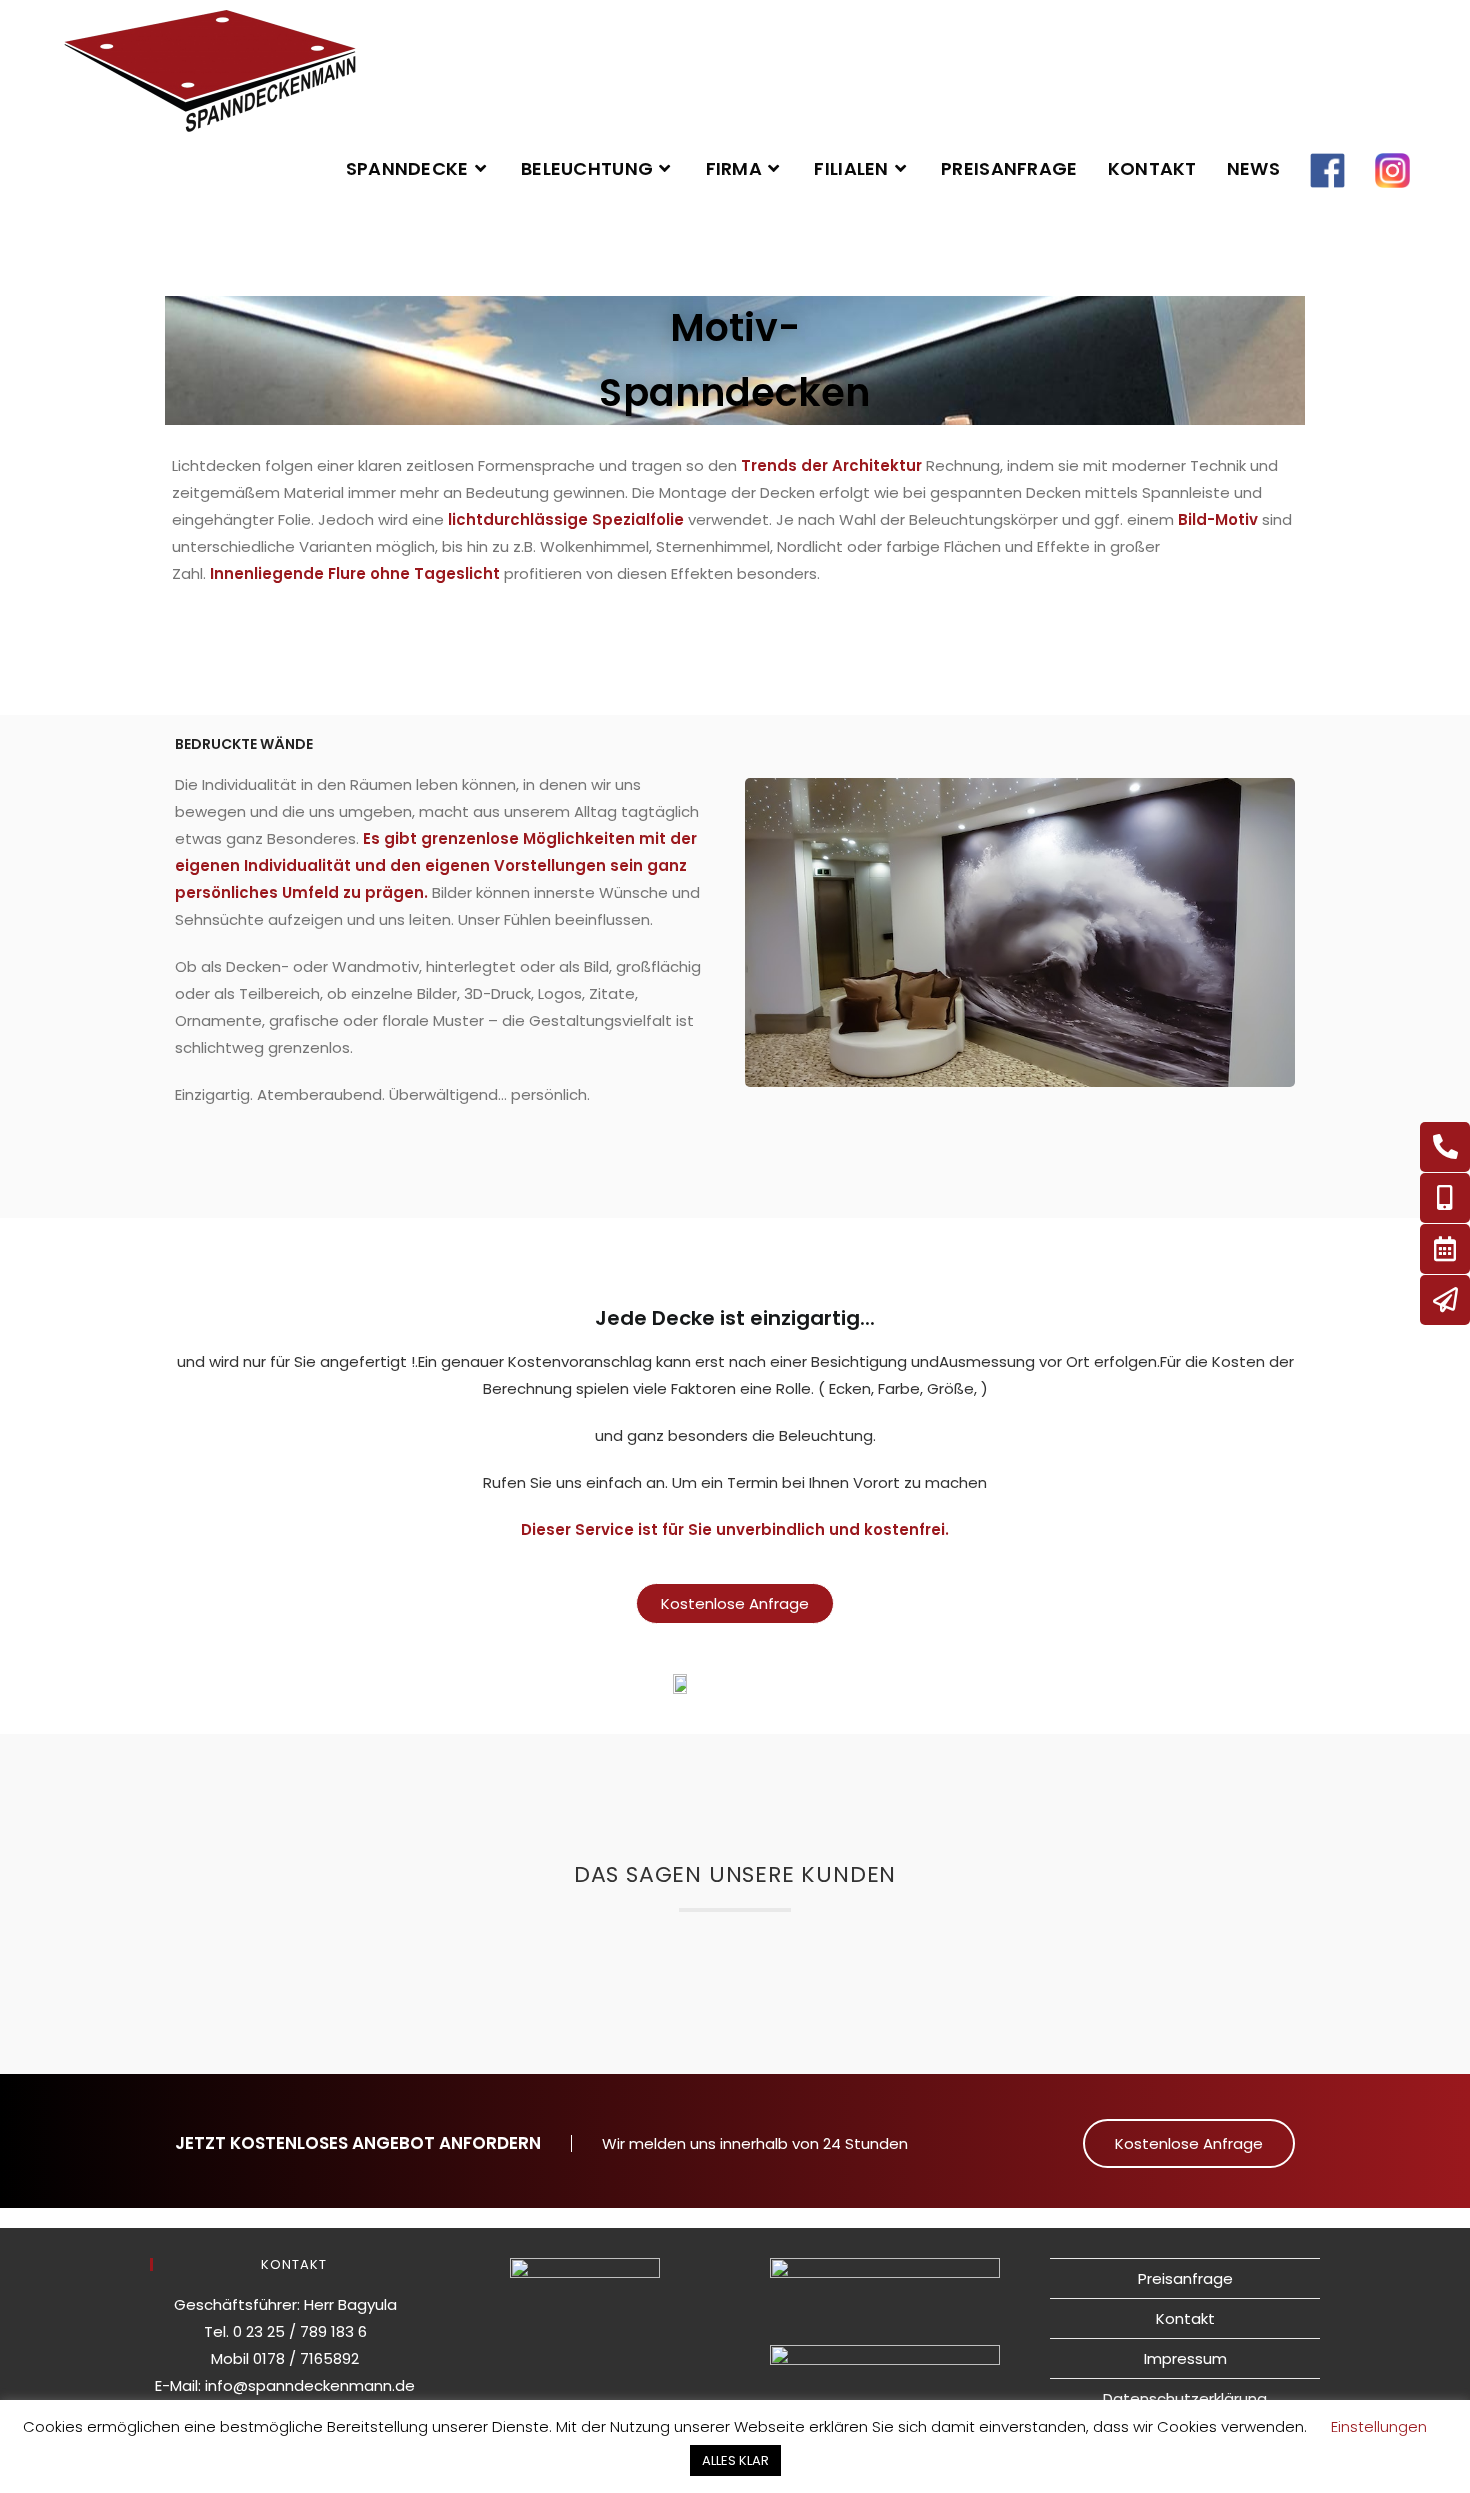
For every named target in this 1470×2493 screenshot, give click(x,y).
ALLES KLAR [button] (735, 2460)
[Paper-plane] (1445, 1300)
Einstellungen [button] (1379, 2426)
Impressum (1185, 2358)
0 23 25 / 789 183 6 (300, 2331)
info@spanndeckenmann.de (310, 2385)
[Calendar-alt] (1445, 1249)
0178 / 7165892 (306, 2358)
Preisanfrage (1185, 2278)
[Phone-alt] (1445, 1147)
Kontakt (1185, 2318)
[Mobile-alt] (1445, 1198)
